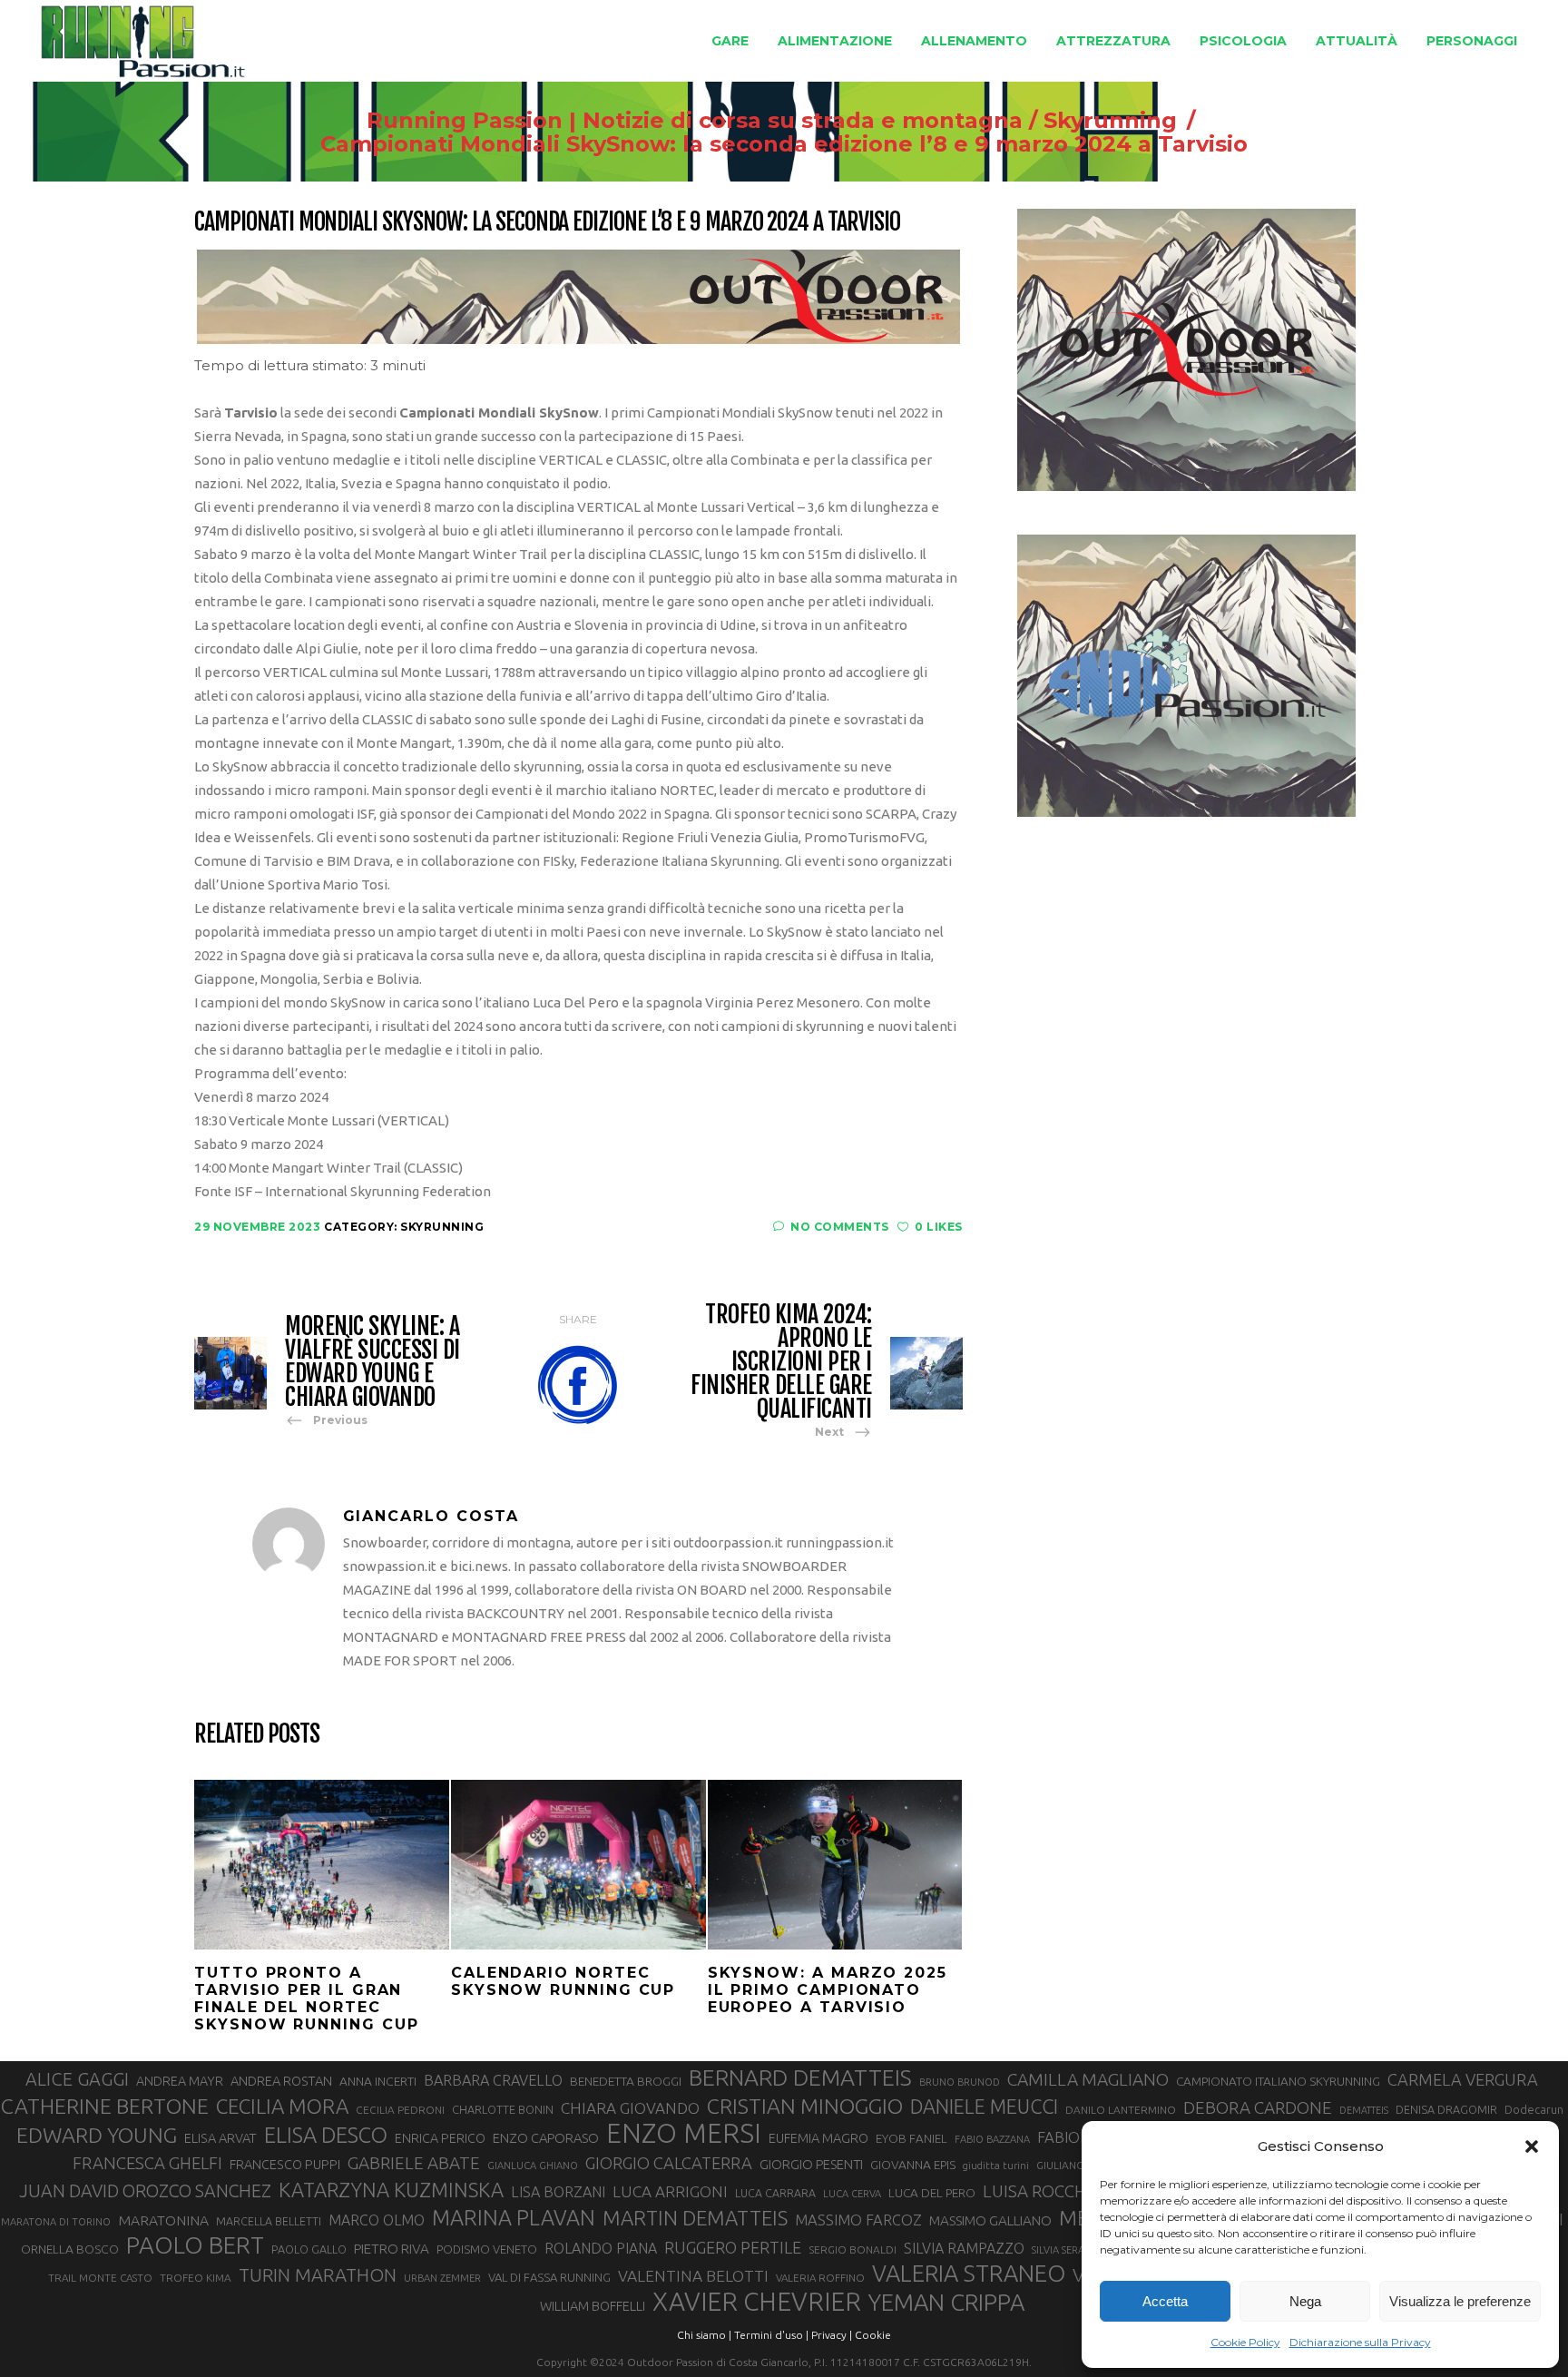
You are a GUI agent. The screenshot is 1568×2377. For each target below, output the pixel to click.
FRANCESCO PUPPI (285, 2164)
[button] (1532, 2146)
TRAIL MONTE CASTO (100, 2278)
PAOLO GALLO (309, 2249)
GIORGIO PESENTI (811, 2164)
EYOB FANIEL (911, 2139)
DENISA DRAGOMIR (1446, 2109)
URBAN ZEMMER (442, 2278)
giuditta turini (996, 2166)
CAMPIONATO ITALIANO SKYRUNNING (1278, 2081)
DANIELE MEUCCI (984, 2107)
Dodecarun (1534, 2109)
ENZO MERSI (684, 2134)
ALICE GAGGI (77, 2079)
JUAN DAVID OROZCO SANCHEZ (145, 2191)
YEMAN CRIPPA (946, 2303)
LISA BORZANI (558, 2192)
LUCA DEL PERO (932, 2193)
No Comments (840, 1227)
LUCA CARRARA (775, 2193)
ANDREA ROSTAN (281, 2081)
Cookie (873, 2335)
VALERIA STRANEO (969, 2274)
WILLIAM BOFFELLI (593, 2306)
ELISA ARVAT (220, 2138)
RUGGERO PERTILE (733, 2247)
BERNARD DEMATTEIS (800, 2077)
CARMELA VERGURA (1463, 2079)
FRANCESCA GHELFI (147, 2163)
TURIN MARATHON (318, 2275)
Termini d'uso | (771, 2335)
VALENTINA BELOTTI (693, 2276)
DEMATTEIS (1364, 2110)
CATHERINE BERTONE (105, 2106)
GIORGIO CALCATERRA (669, 2163)
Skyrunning (1110, 121)
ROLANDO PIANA (601, 2248)
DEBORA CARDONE (1258, 2107)
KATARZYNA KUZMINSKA (391, 2190)
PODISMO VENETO (487, 2249)
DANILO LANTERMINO (1121, 2110)
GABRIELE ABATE (414, 2163)
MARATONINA (163, 2220)
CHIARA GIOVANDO (630, 2108)
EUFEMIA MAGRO (818, 2138)
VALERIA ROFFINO (820, 2278)
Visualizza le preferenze (1460, 2301)
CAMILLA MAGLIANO (1088, 2079)
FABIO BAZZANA (992, 2139)
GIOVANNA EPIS (913, 2165)
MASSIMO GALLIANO (990, 2220)
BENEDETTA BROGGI (626, 2081)
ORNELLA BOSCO (70, 2249)
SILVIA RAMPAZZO (964, 2248)
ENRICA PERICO (440, 2138)
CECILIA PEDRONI (400, 2110)
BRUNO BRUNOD (960, 2082)
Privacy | (832, 2335)
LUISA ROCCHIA (1042, 2191)
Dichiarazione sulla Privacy (1360, 2342)
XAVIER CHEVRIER (757, 2302)
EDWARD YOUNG (97, 2135)
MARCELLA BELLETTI (269, 2221)
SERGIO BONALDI (853, 2249)
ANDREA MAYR (180, 2081)
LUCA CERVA (852, 2194)
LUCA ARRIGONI (670, 2191)
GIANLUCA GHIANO (533, 2166)
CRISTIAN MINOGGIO (805, 2106)
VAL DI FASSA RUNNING (549, 2277)
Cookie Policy (1245, 2342)
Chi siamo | (704, 2335)
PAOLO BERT (195, 2245)
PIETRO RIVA (392, 2249)
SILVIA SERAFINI (1067, 2250)
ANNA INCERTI (378, 2081)
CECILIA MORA (282, 2106)
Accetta (1165, 2301)
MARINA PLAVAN (514, 2217)
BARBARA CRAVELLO (493, 2080)
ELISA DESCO (326, 2135)
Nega (1305, 2301)
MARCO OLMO (377, 2220)
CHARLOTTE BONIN (503, 2109)
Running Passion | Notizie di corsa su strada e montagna (695, 121)
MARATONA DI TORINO (56, 2222)
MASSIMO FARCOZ (858, 2220)
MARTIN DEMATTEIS (695, 2218)
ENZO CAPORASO (546, 2138)
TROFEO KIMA (196, 2278)
